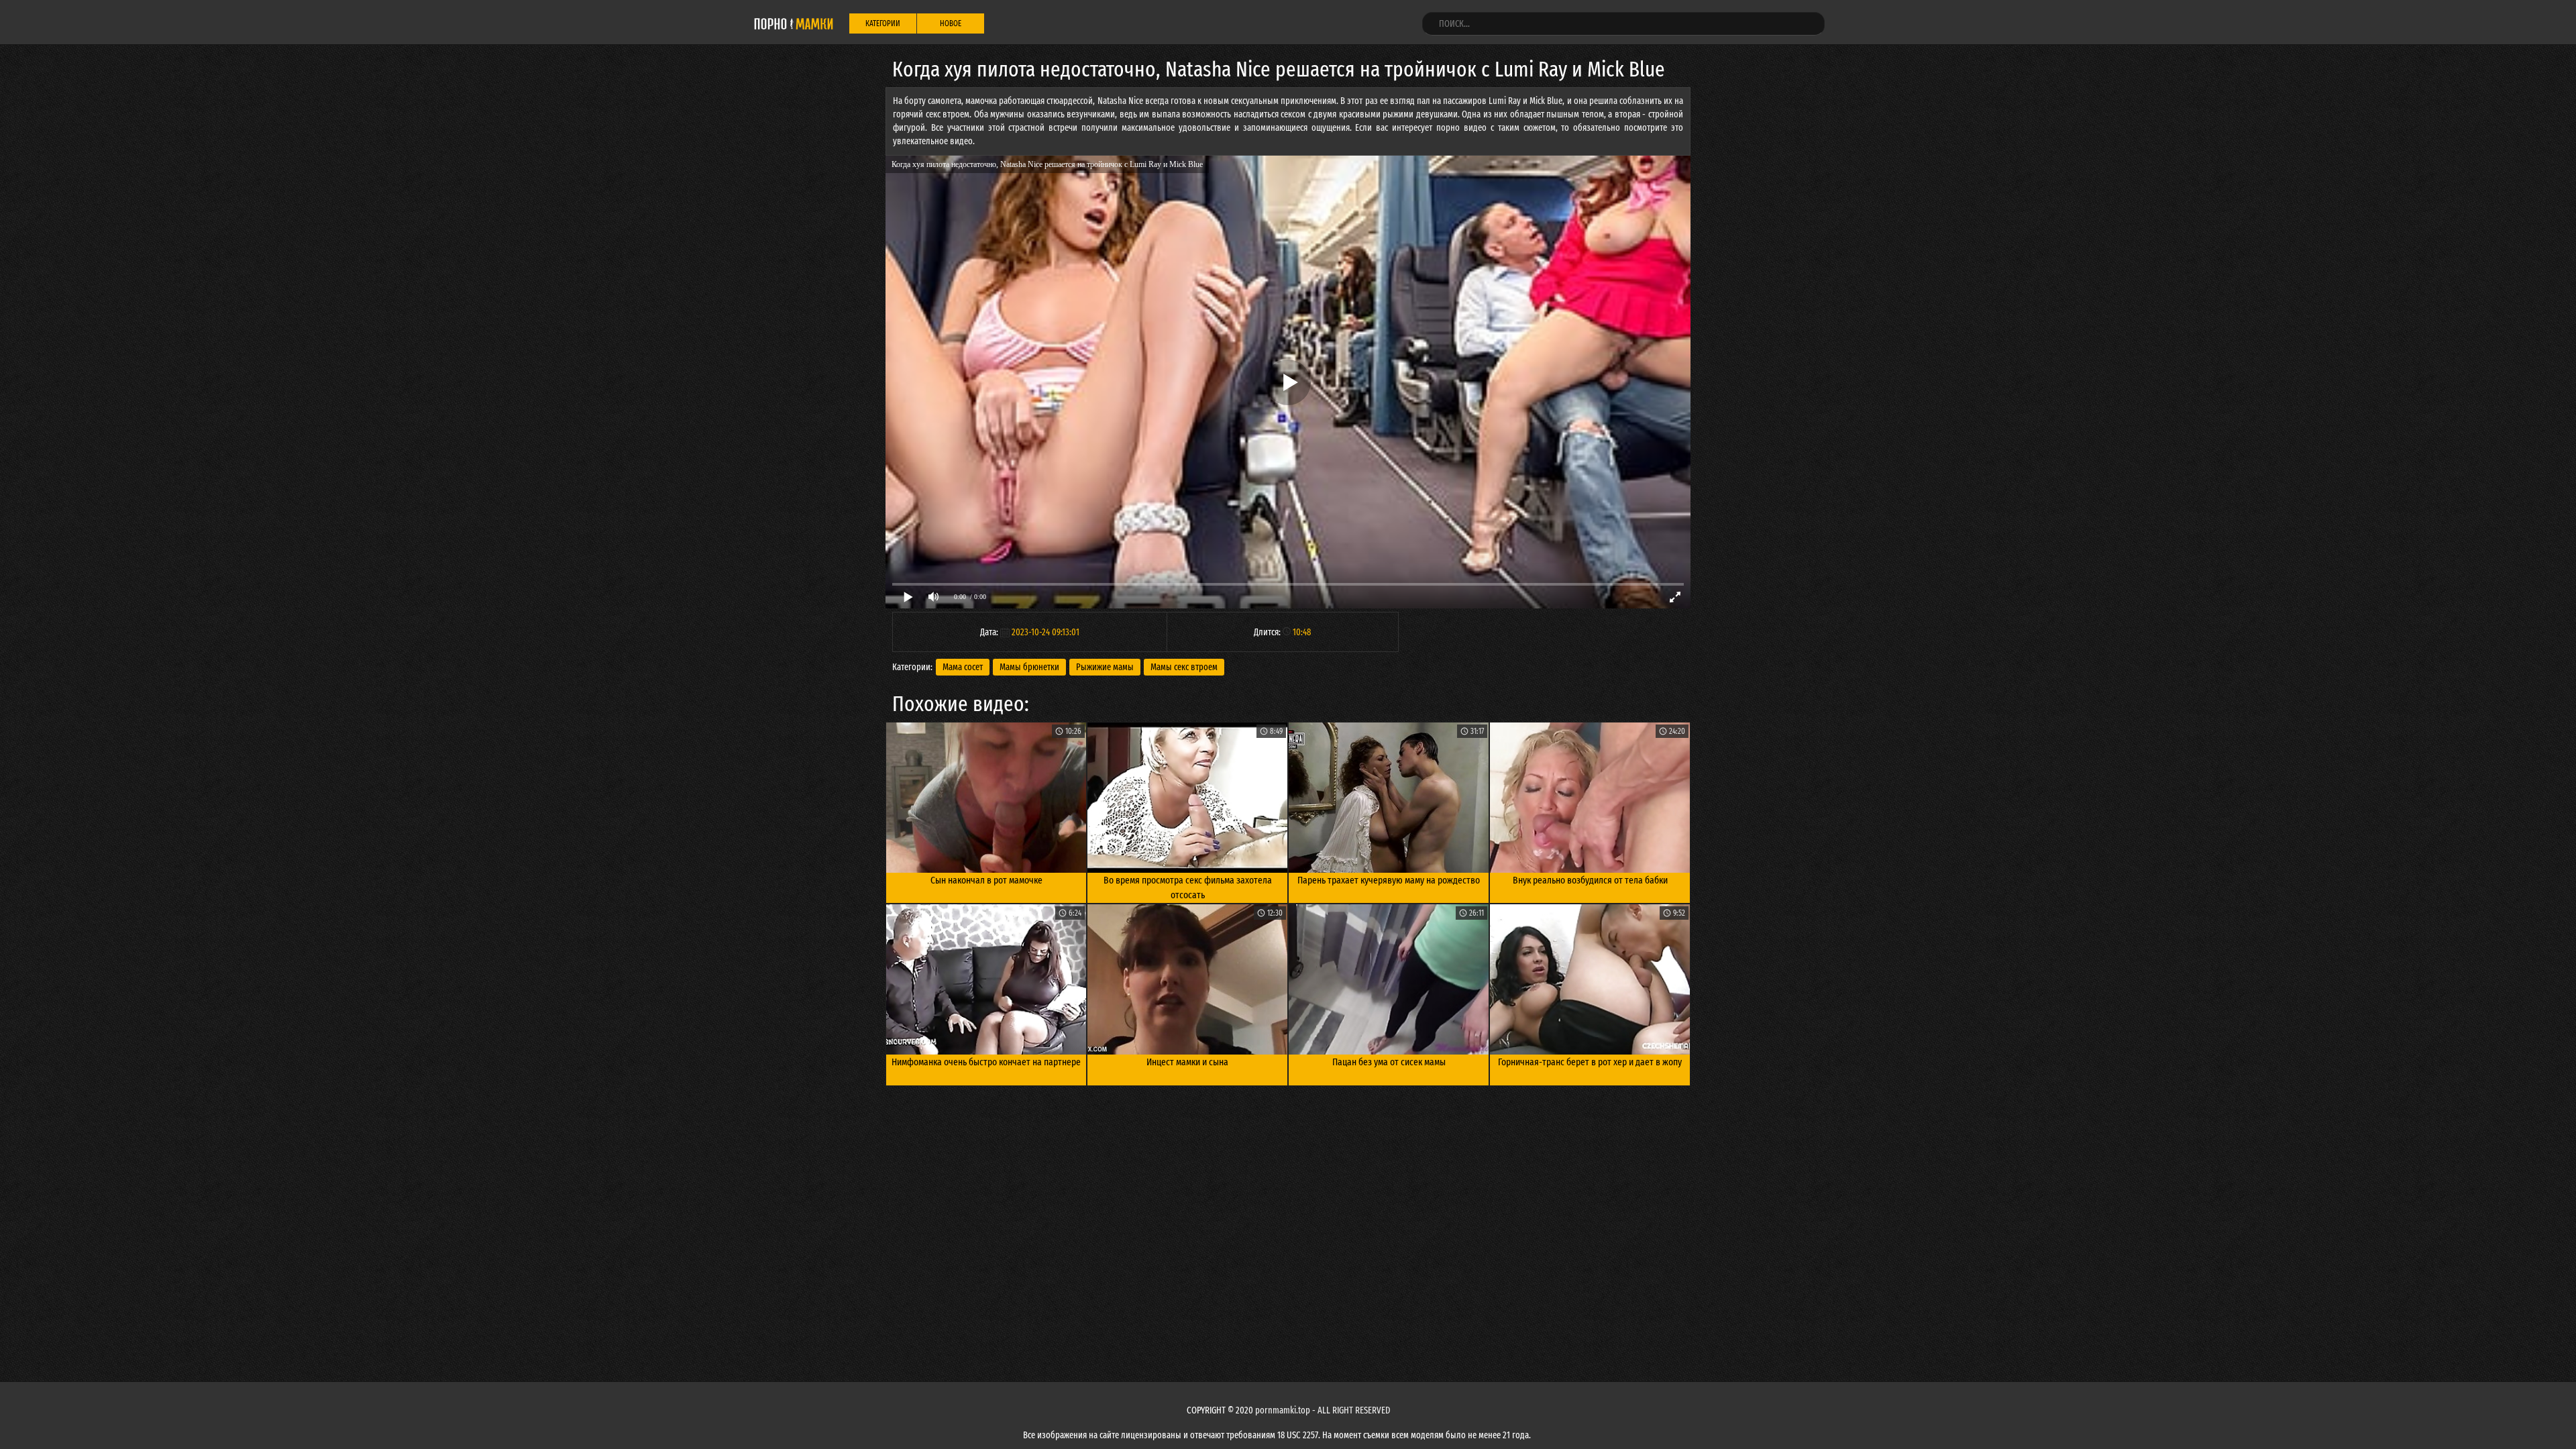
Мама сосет (963, 667)
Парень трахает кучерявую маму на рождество (1389, 880)
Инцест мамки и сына (1187, 1062)
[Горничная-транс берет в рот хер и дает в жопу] (1590, 979)
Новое (951, 23)
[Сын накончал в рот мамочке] (986, 798)
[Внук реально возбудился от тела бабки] (1590, 798)
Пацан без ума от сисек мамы (1389, 1062)
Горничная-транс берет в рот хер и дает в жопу (1590, 1062)
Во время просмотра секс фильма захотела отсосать (1188, 888)
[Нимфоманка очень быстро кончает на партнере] (986, 979)
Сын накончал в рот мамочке (986, 880)
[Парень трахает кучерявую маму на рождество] (1389, 798)
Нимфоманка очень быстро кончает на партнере (986, 1062)
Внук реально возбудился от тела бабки (1590, 880)
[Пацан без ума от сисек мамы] (1389, 979)
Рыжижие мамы (1105, 667)
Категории (883, 23)
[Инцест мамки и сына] (1187, 979)
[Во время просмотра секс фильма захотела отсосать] (1187, 798)
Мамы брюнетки (1029, 667)
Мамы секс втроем (1184, 667)
